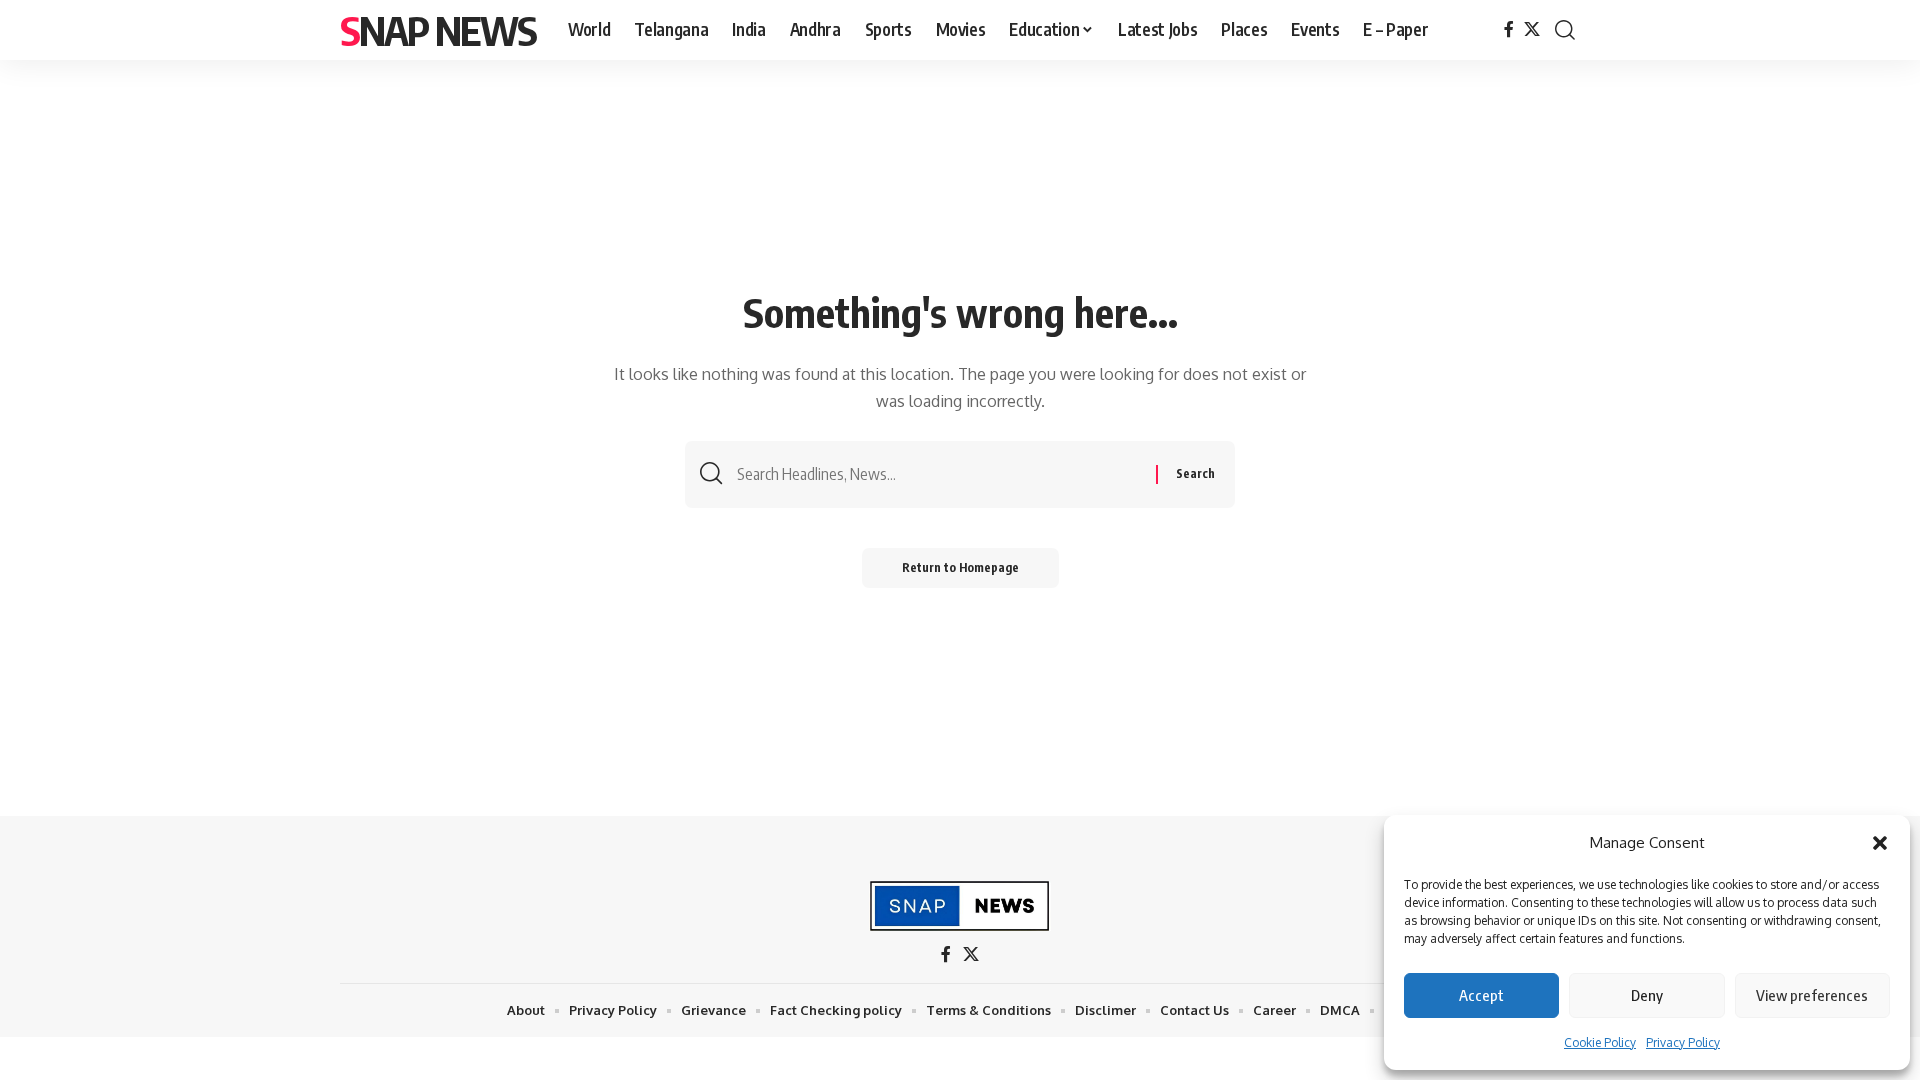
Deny (1647, 995)
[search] (1565, 30)
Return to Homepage (960, 567)
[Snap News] (960, 906)
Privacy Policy (1683, 1042)
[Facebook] (1509, 29)
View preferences (1812, 995)
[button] (1880, 843)
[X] (1532, 29)
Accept (1481, 995)
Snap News (438, 30)
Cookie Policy (1600, 1042)
